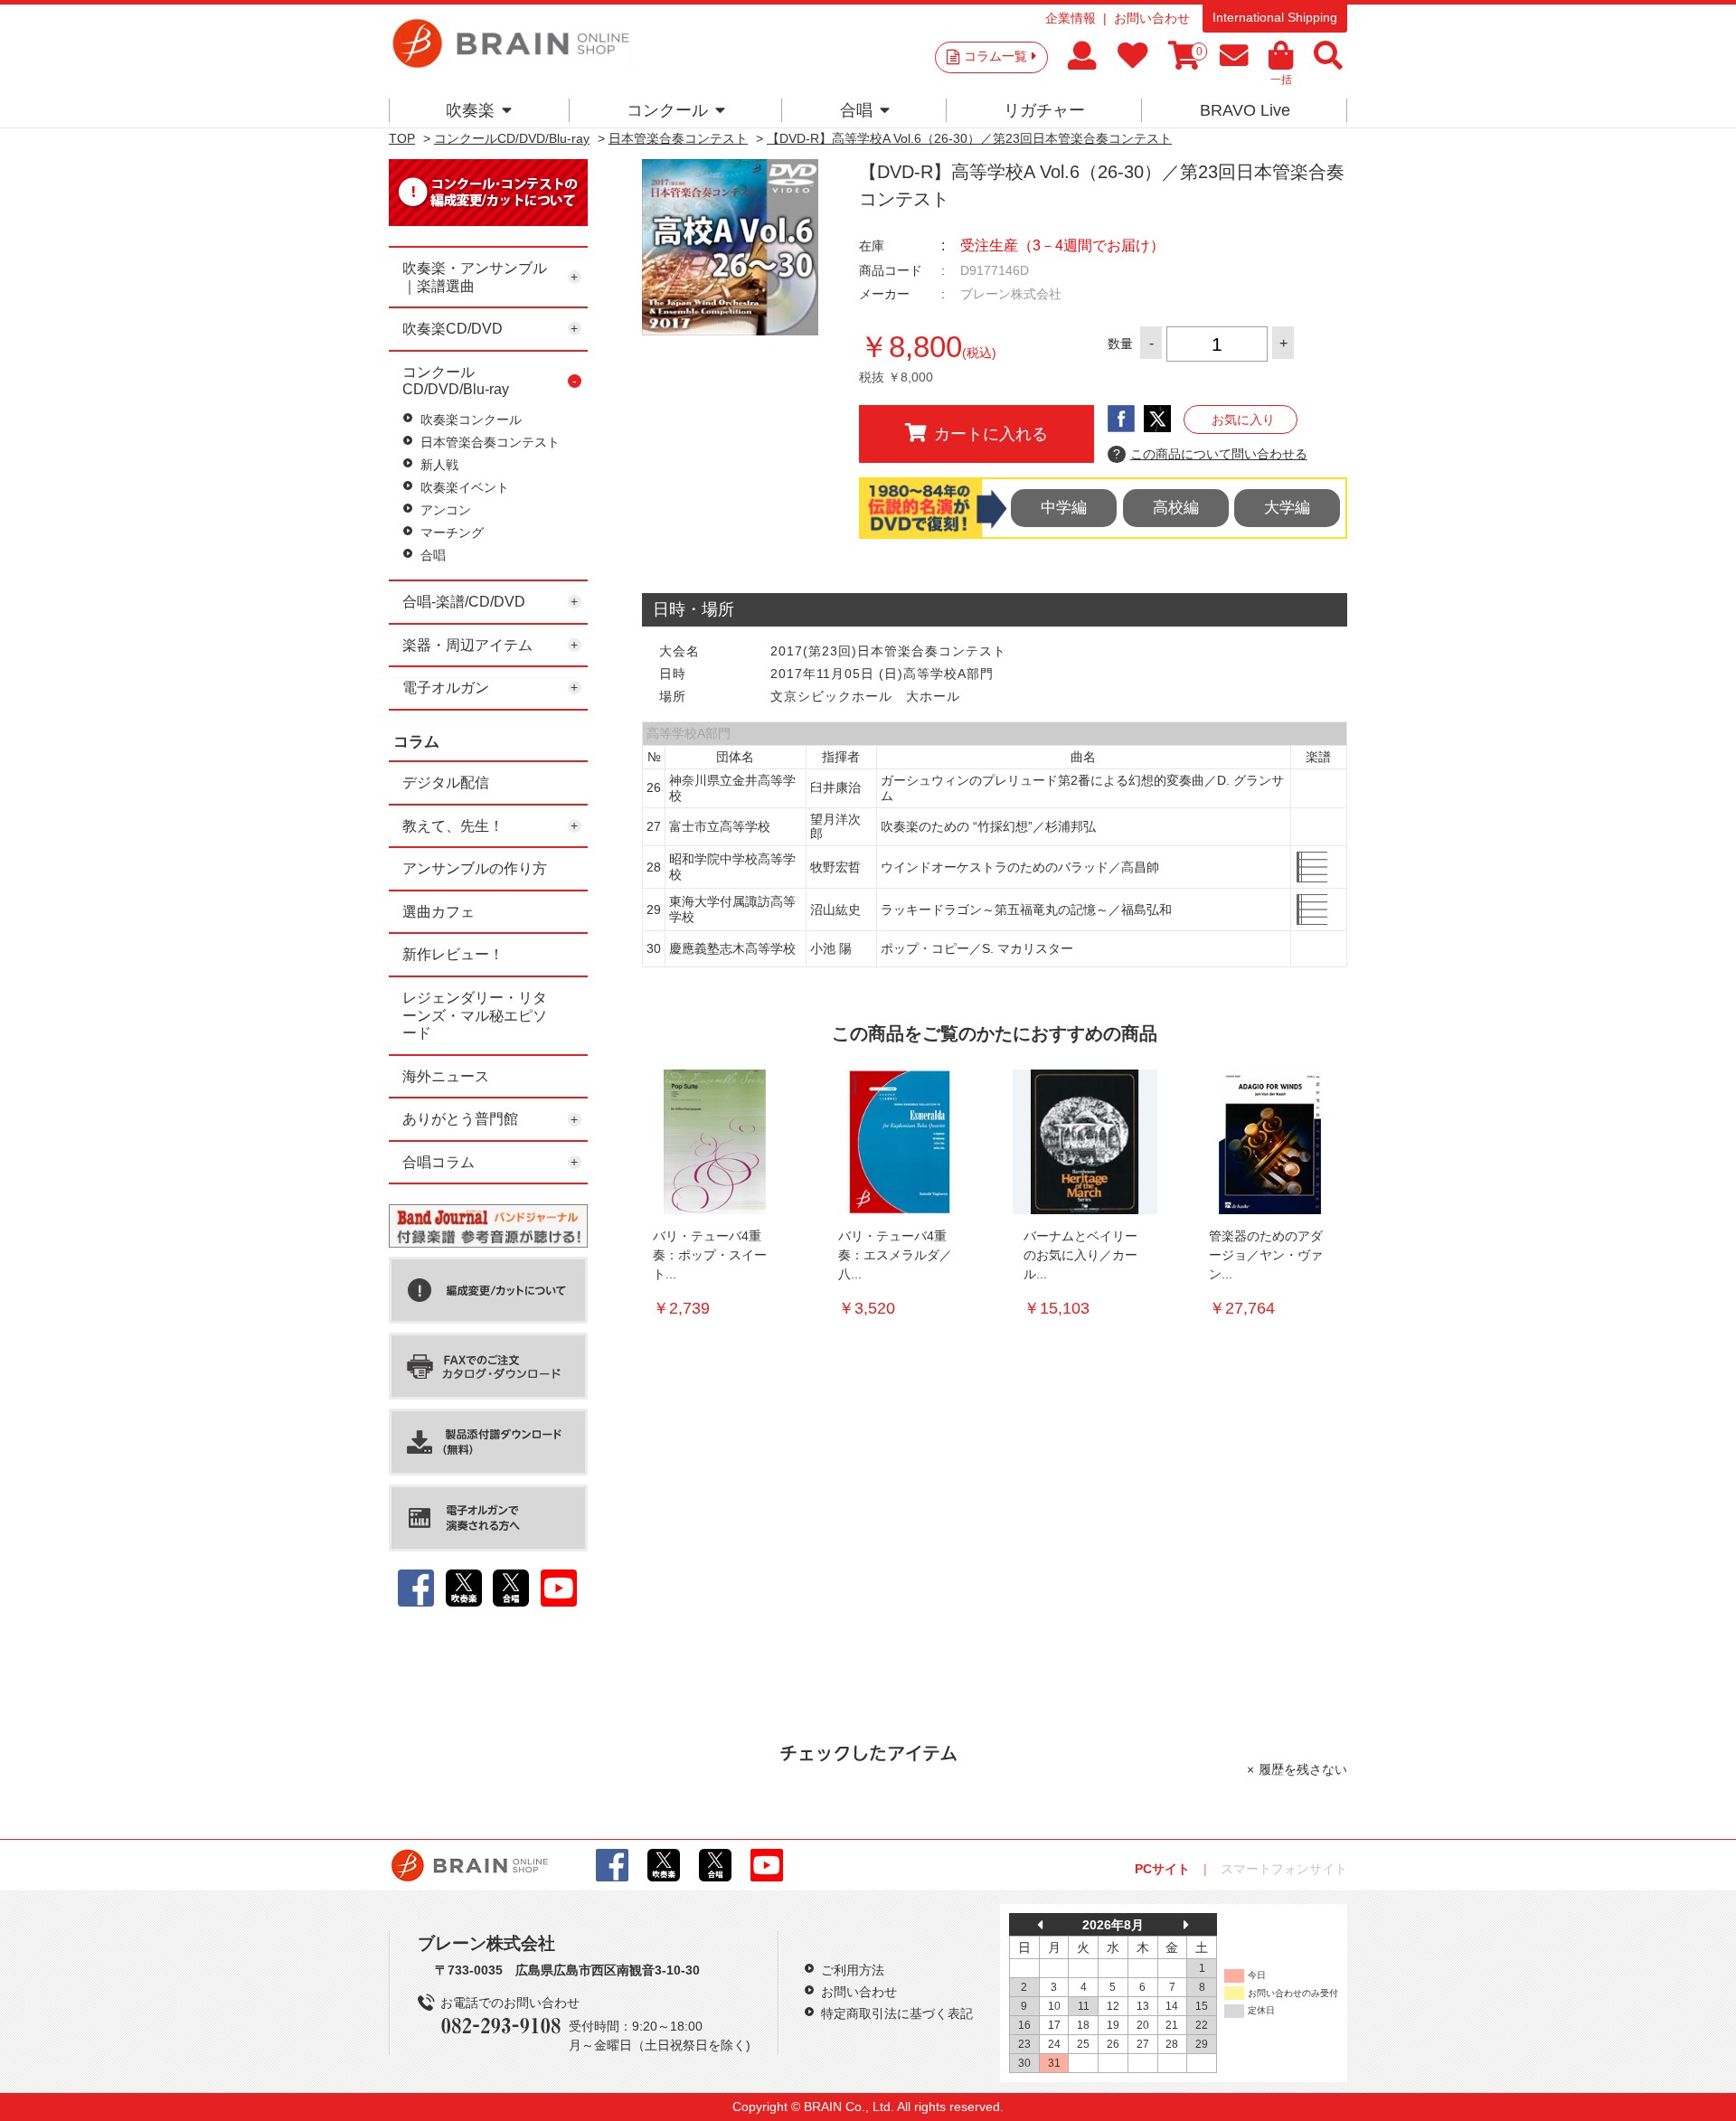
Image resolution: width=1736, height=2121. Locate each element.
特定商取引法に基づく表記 (897, 2013)
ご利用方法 (853, 1970)
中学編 (1064, 508)
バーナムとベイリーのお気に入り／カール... (1080, 1255)
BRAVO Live (1245, 110)
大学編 (1287, 508)
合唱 (856, 110)
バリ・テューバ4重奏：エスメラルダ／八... (895, 1255)
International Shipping (1275, 17)
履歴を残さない (1303, 1769)
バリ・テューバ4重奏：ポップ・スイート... (710, 1255)
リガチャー (1044, 110)
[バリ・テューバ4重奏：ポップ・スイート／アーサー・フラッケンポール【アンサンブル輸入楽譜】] (714, 1142)
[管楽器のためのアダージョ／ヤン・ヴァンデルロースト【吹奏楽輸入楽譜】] (1270, 1142)
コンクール (667, 110)
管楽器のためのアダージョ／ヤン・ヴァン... (1266, 1255)
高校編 (1176, 508)
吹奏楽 (470, 110)
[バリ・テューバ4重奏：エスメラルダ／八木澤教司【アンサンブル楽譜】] (900, 1142)
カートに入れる (991, 434)
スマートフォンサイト (1284, 1869)
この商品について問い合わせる (1210, 454)
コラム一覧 (995, 56)
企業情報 (1071, 18)
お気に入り (1243, 419)
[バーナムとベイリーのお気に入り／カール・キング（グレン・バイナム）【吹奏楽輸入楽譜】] (1085, 1142)
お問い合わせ (1152, 18)
